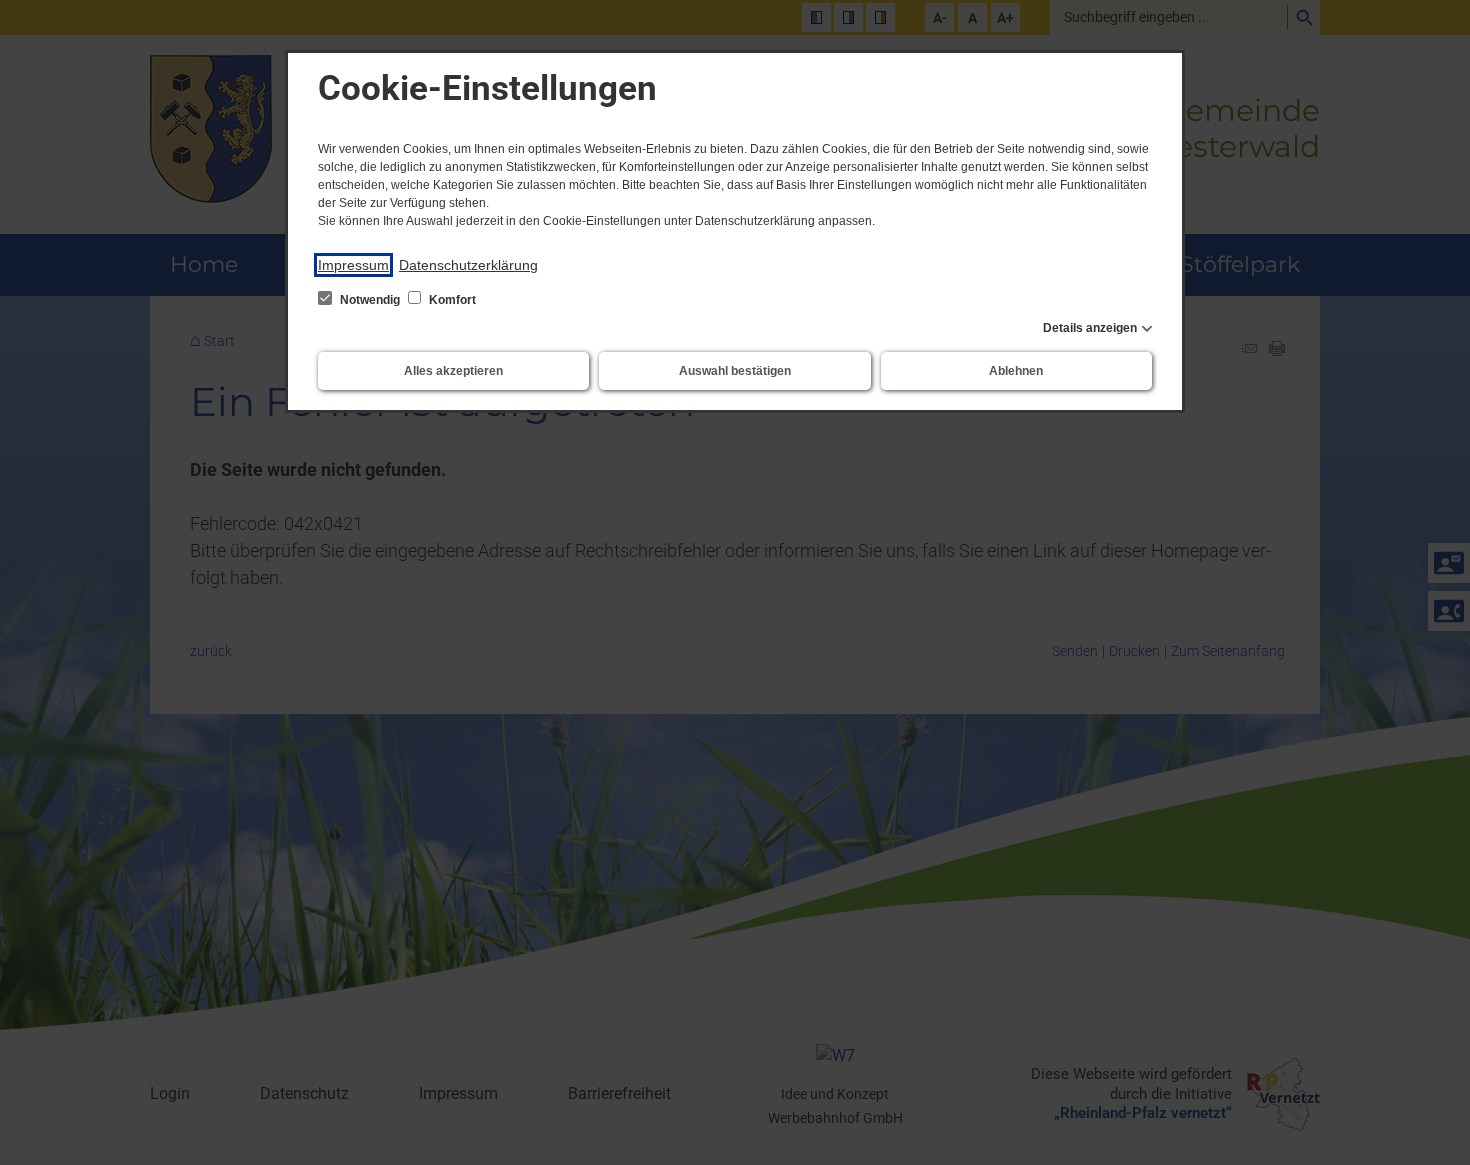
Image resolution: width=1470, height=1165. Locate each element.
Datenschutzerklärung (468, 265)
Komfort (451, 300)
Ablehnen (1016, 371)
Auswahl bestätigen (735, 371)
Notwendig (370, 300)
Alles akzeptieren (453, 371)
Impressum (353, 265)
